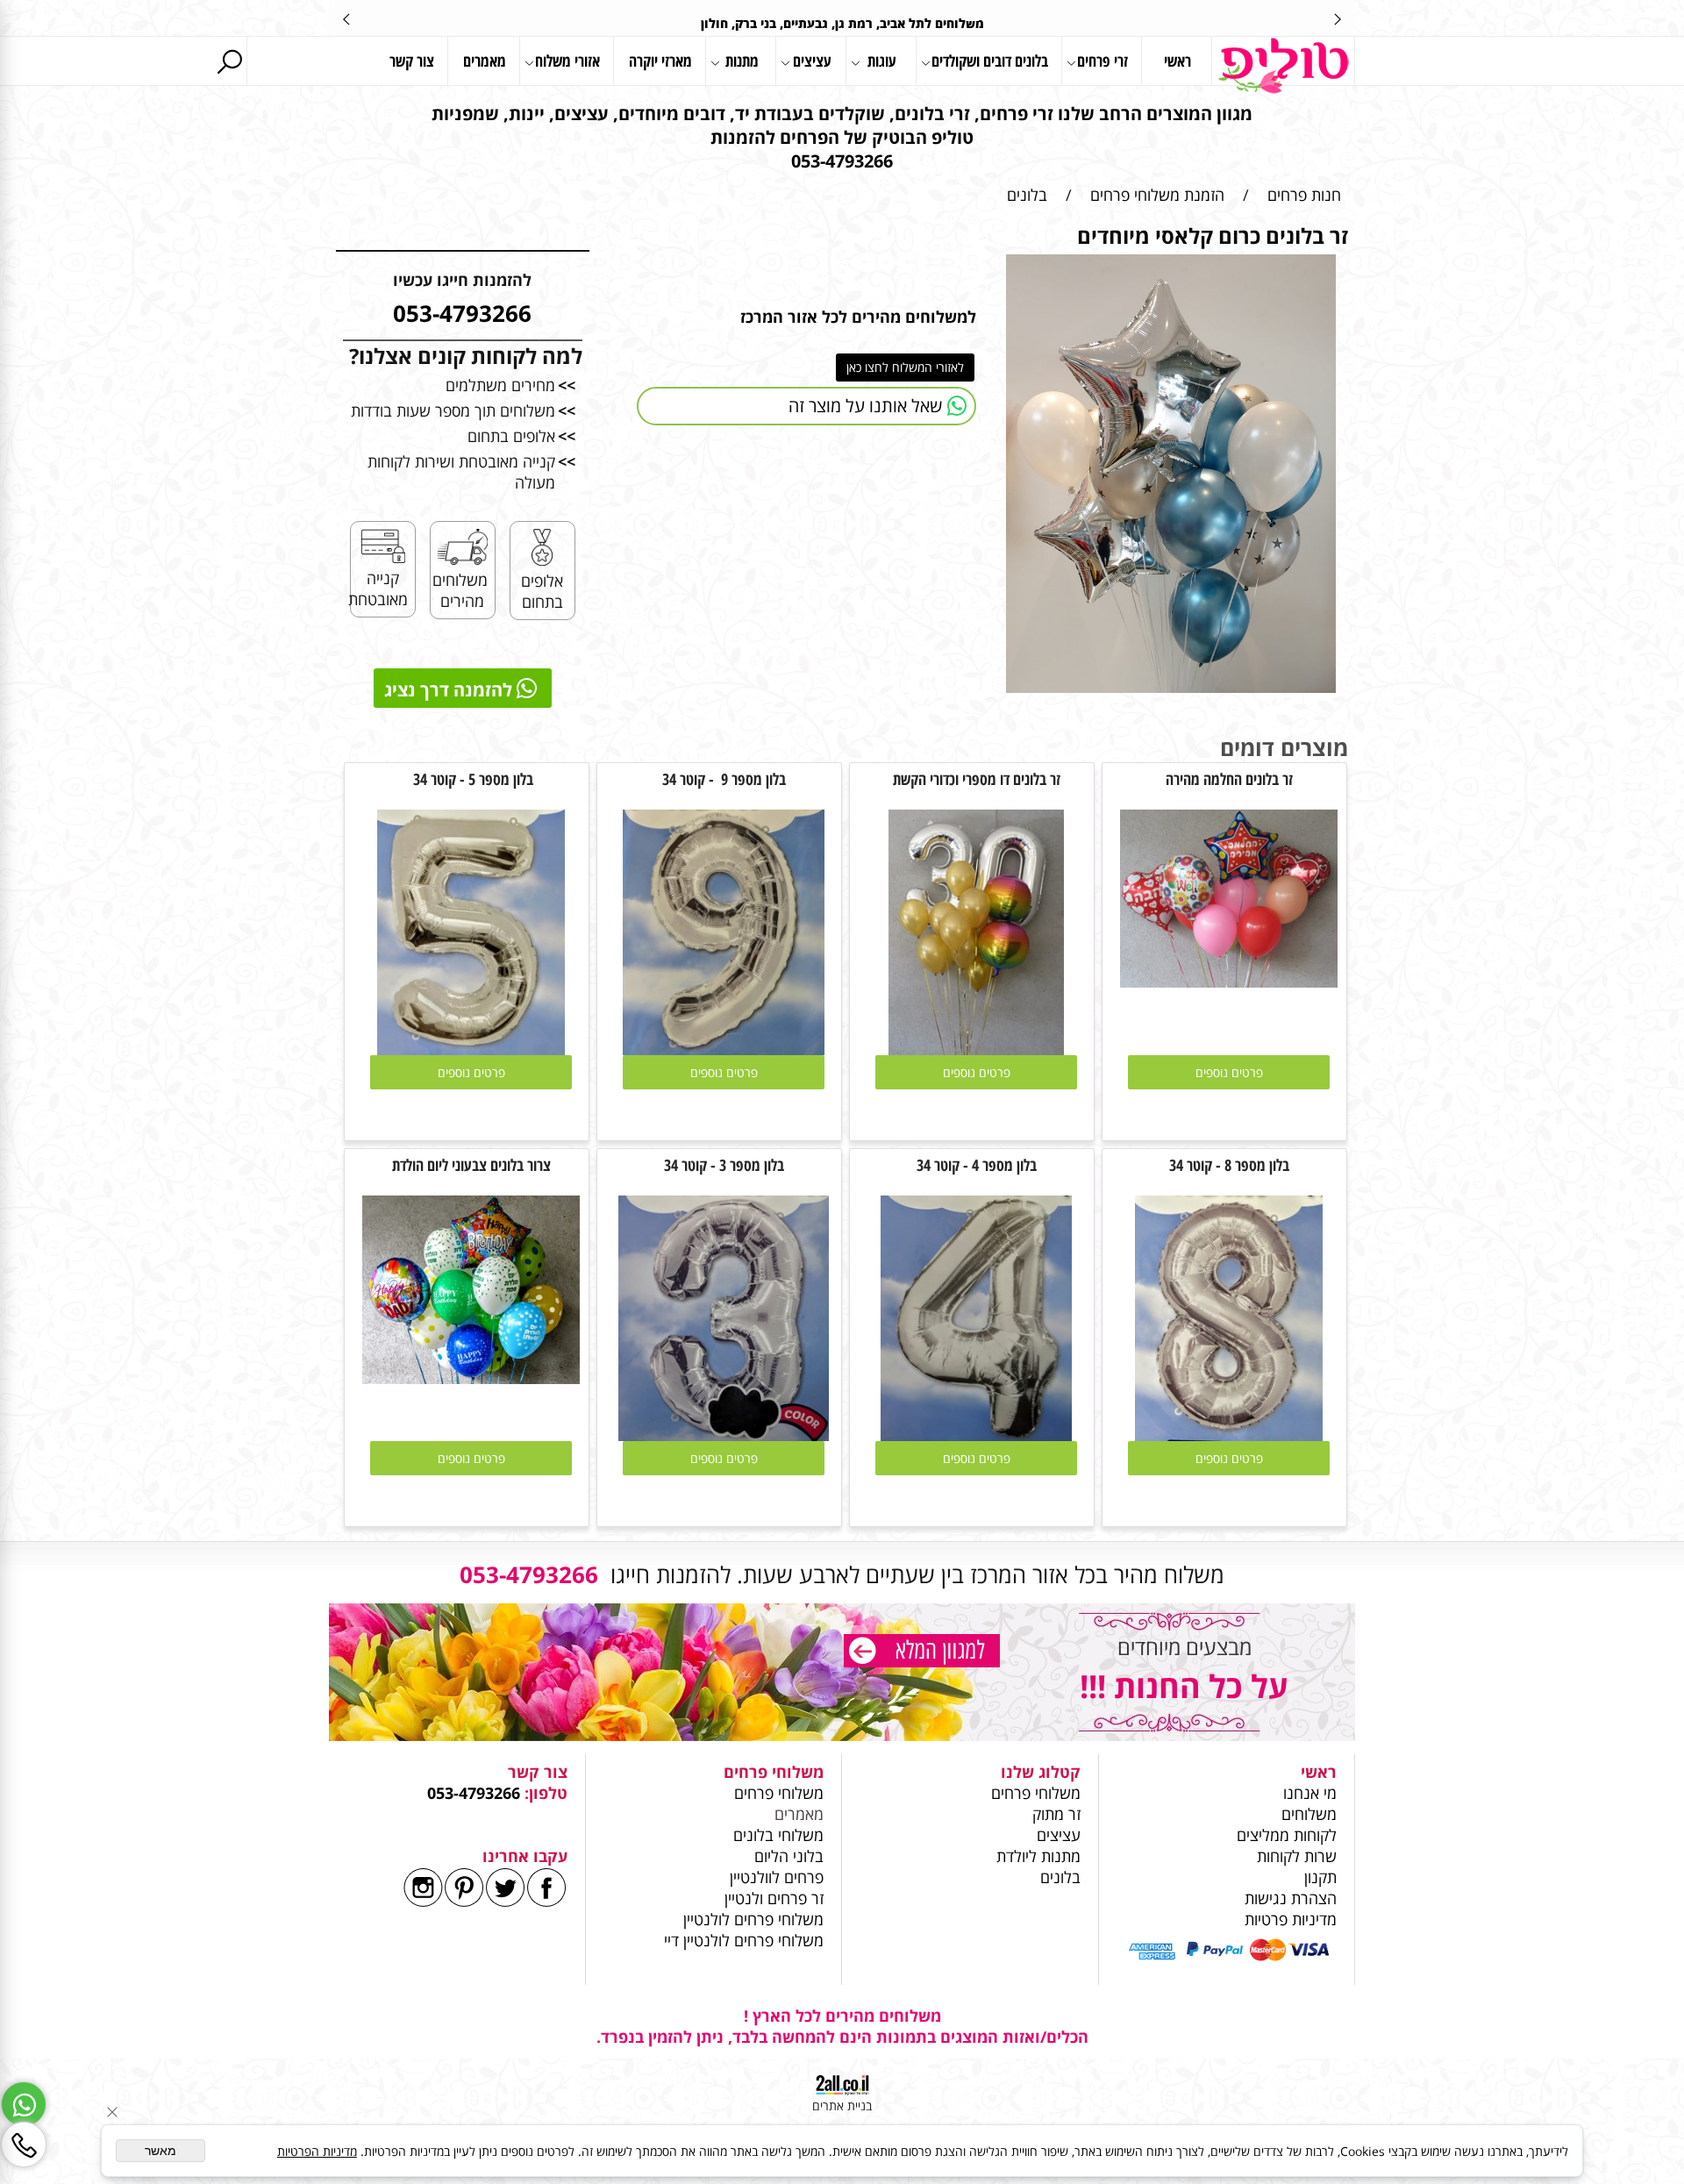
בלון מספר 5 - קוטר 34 (471, 779)
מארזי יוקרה (660, 61)
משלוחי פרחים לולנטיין (751, 1919)
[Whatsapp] (24, 2104)
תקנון (1320, 1877)
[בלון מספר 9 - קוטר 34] (724, 1049)
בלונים (1060, 1877)
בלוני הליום (787, 1856)
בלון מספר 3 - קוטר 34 (724, 1165)
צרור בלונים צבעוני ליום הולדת (471, 1165)
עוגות (882, 61)
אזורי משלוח (567, 61)
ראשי (1177, 61)
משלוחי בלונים (776, 1835)
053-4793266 (474, 1793)
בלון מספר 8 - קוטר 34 (1229, 1165)
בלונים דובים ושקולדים (990, 61)
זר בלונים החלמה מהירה (1229, 779)
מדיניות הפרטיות (317, 2151)
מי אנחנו (1310, 1793)
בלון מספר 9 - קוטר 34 (724, 779)
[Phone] (24, 2145)
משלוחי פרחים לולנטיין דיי (744, 1940)
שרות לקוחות (1297, 1856)
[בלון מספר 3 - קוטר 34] (724, 1435)
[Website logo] (1283, 66)
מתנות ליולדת (1038, 1856)
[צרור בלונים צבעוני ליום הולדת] (471, 1378)
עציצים (812, 61)
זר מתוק (1056, 1814)
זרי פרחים (1102, 61)
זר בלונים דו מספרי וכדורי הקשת (977, 779)
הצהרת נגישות (1291, 1898)
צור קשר (412, 61)
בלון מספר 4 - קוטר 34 (977, 1165)
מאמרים (485, 61)
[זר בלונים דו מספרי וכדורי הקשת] (976, 1049)
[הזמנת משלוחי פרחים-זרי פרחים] (922, 1653)
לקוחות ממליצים (1287, 1835)
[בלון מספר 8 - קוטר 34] (1229, 1435)
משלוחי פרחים (1036, 1793)
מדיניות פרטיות (1291, 1919)
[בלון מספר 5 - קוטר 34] (471, 1049)
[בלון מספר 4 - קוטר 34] (976, 1435)
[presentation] (347, 18)
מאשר (161, 2151)
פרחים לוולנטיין (777, 1877)
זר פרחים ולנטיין (772, 1898)
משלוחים (1307, 1814)
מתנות (742, 61)
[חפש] (229, 61)
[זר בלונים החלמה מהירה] (1229, 981)
